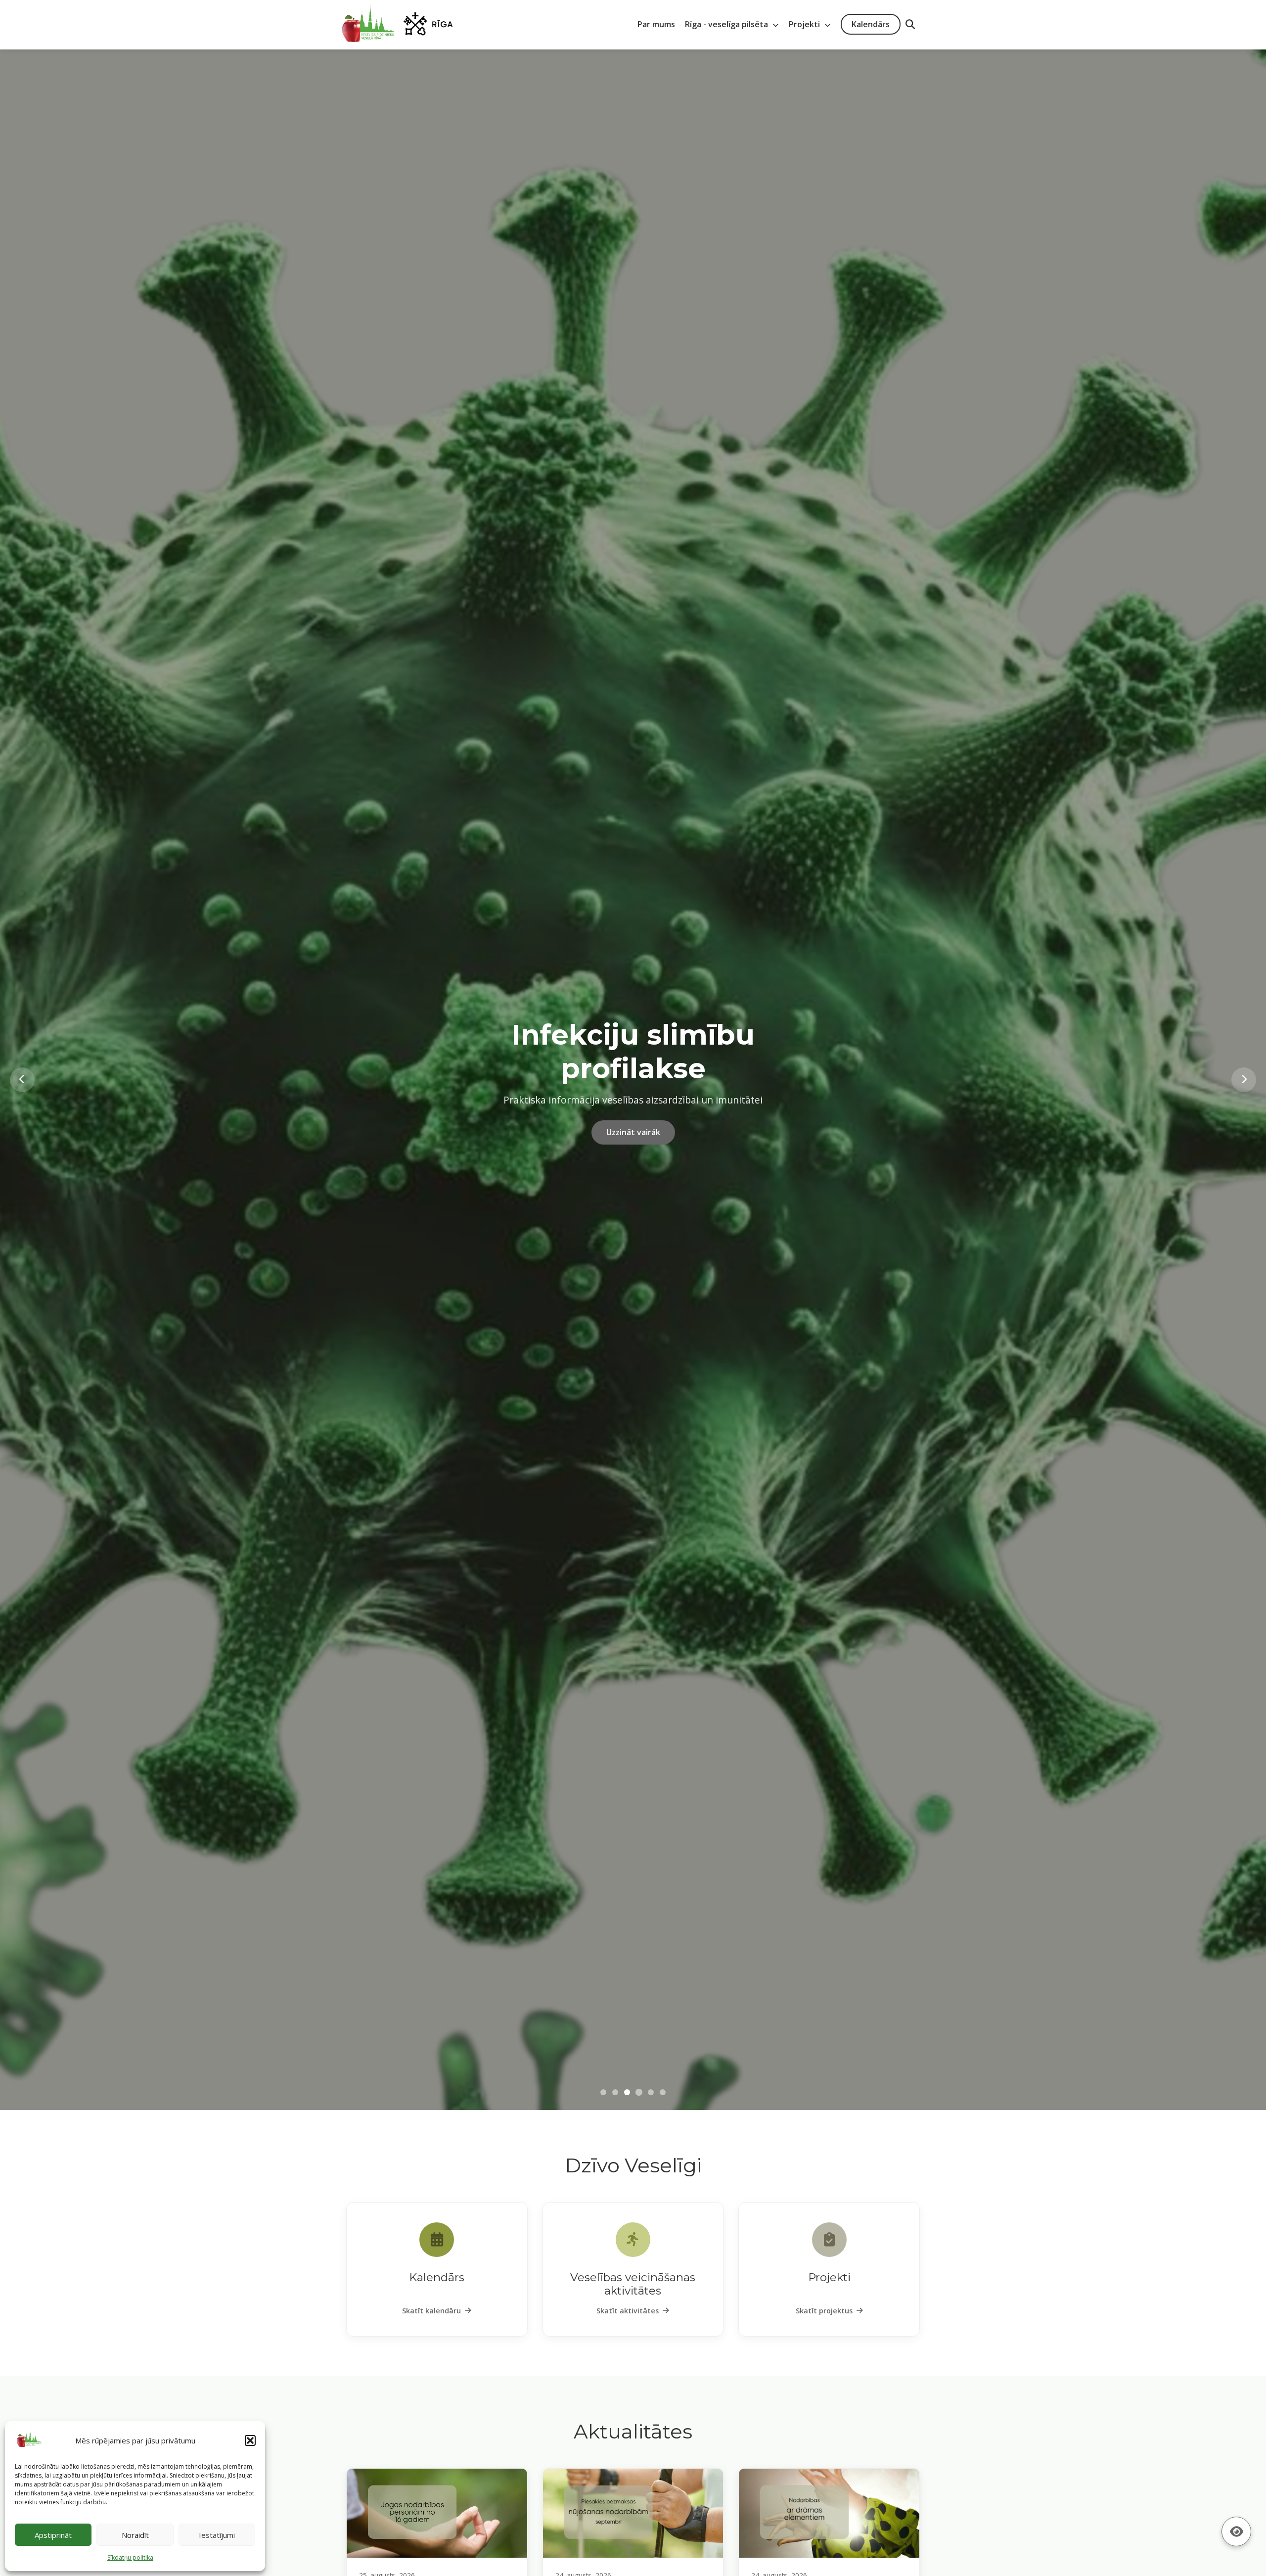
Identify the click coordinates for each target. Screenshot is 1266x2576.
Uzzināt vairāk (633, 1130)
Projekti (805, 24)
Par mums (656, 24)
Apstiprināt (53, 2535)
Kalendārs (871, 24)
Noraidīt (135, 2535)
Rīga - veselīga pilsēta (727, 24)
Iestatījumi (217, 2535)
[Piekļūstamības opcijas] (1236, 2531)
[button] (250, 2440)
